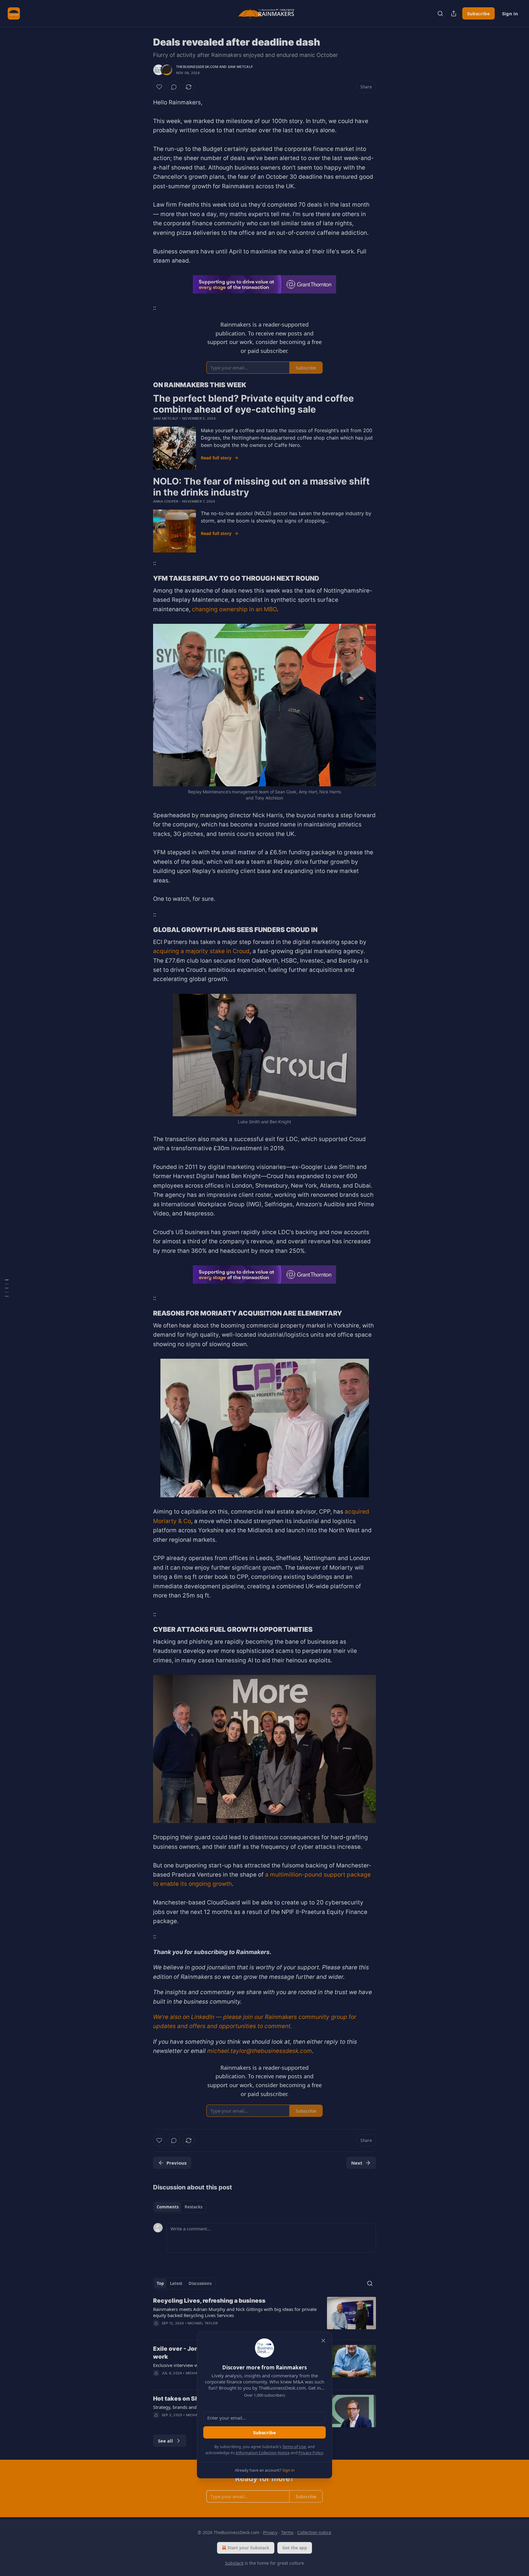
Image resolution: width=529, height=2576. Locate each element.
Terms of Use (294, 2447)
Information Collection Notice (263, 2453)
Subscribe (264, 2432)
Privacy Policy (311, 2453)
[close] (323, 2341)
